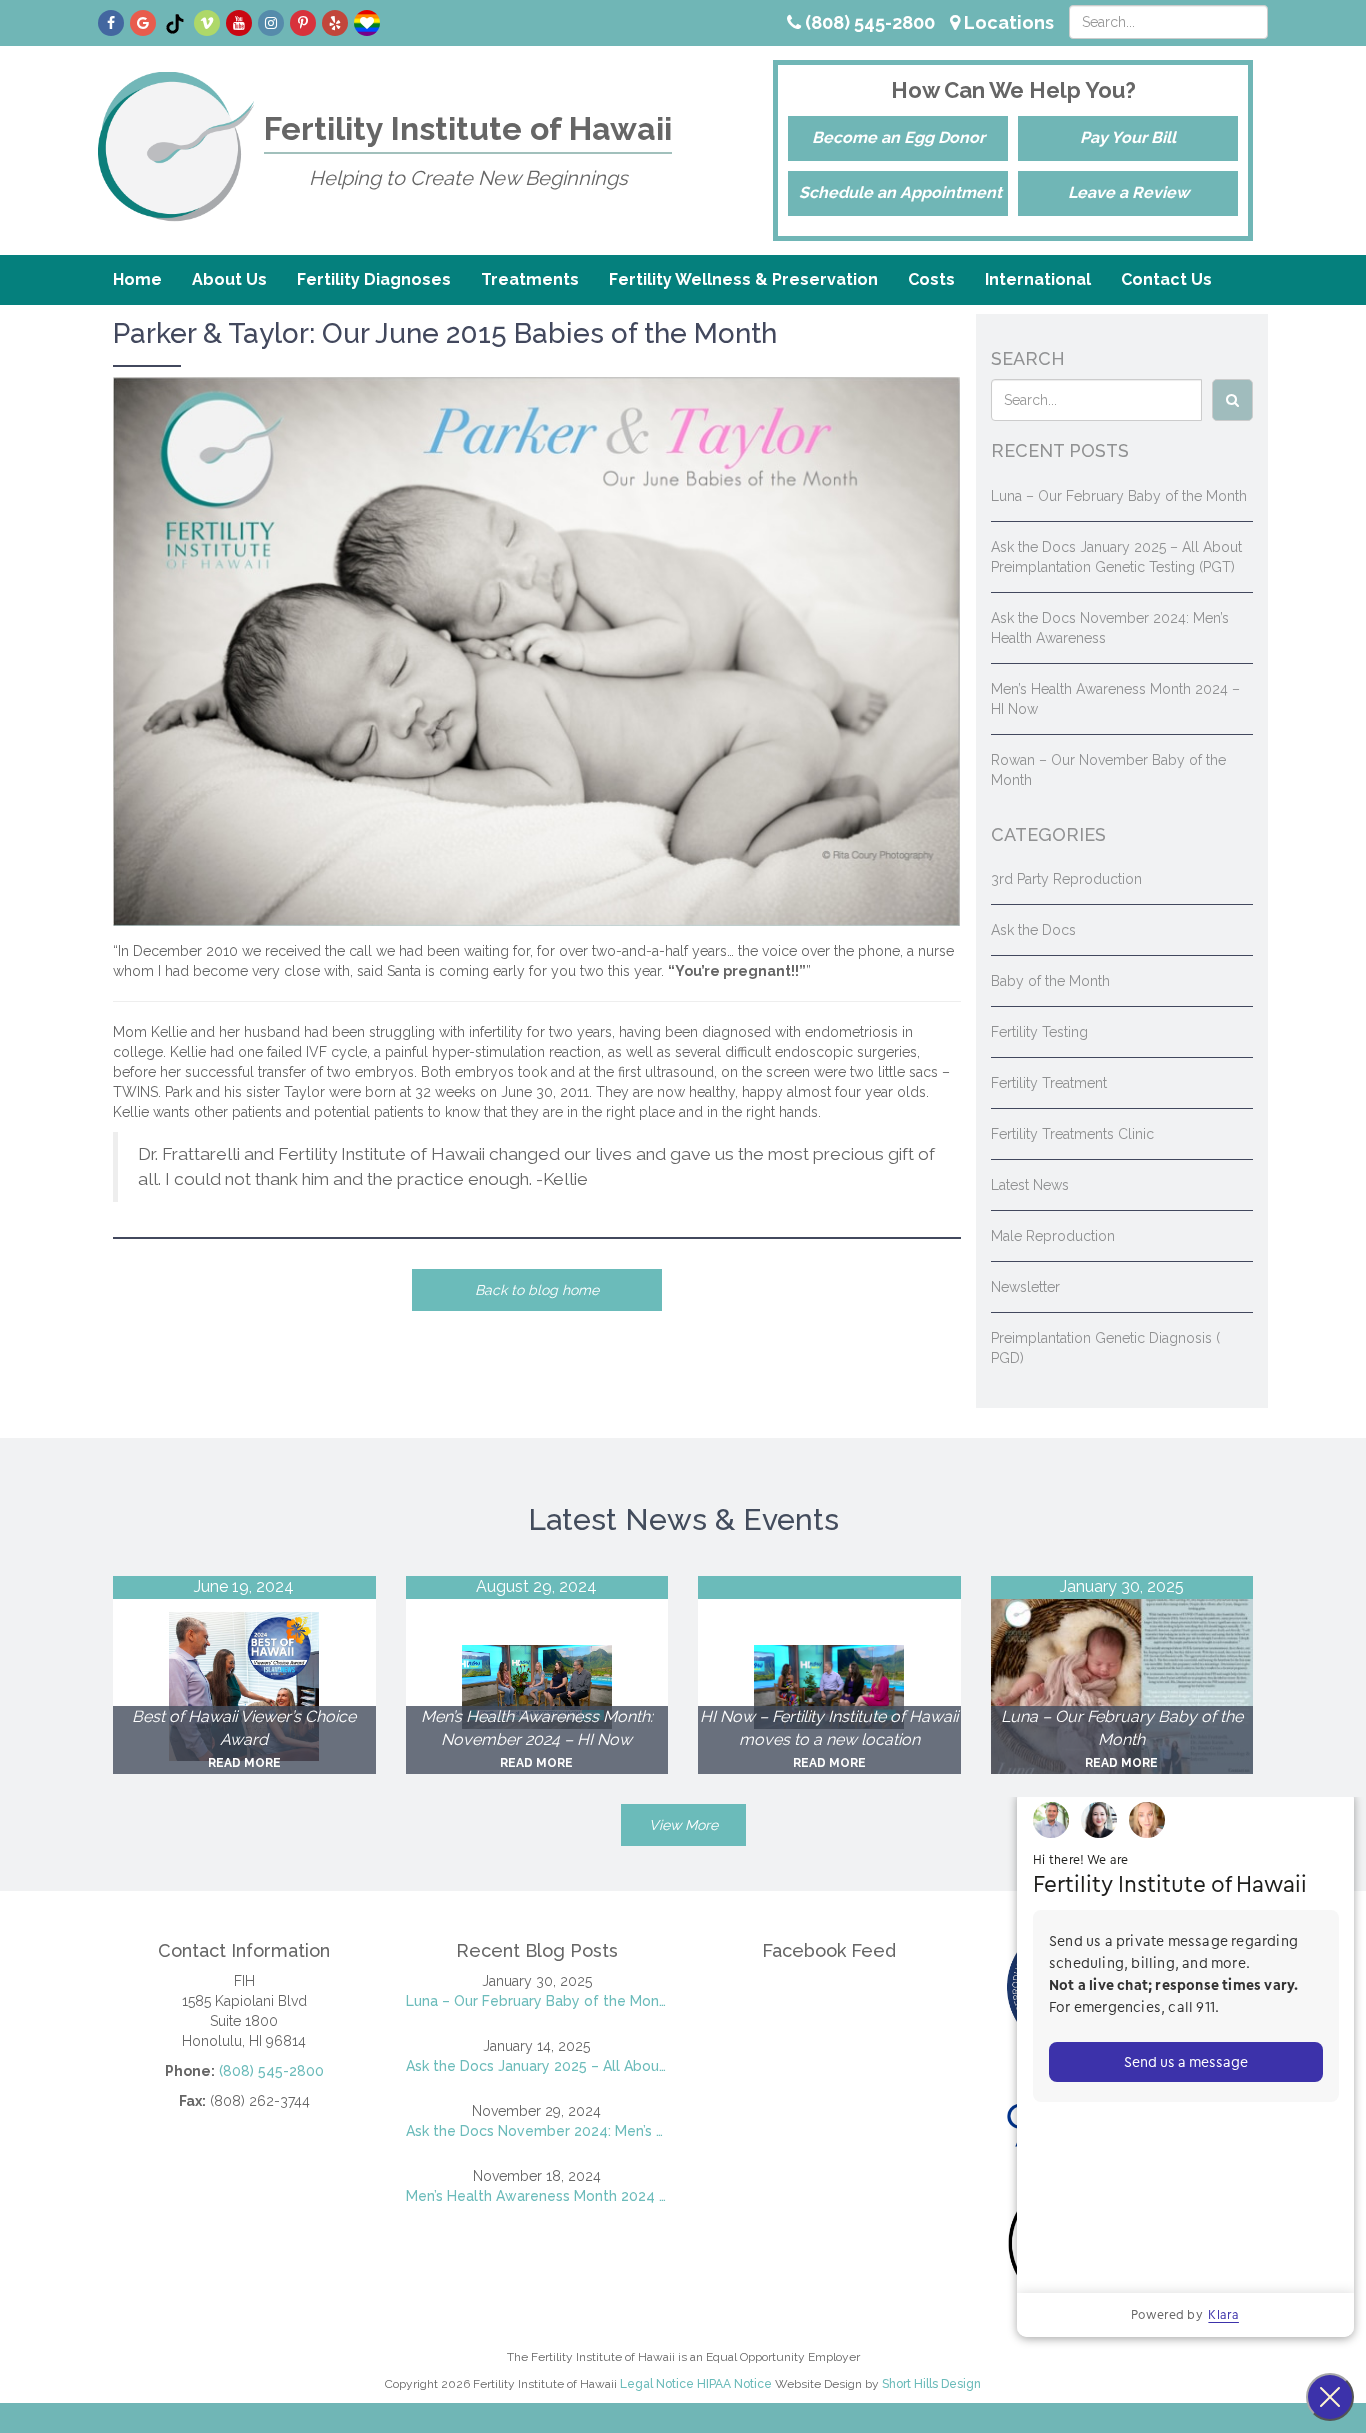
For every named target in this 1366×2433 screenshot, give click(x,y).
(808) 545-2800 (868, 22)
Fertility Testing (1039, 1032)
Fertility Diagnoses (374, 279)
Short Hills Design (931, 2384)
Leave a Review (1128, 192)
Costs (931, 279)
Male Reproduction (1053, 1236)
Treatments (530, 279)
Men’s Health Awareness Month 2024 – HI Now (537, 2196)
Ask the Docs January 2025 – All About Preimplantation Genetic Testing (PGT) (537, 2066)
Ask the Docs (1033, 930)
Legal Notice (657, 2384)
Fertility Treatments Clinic (1072, 1134)
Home (137, 279)
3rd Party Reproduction (1066, 879)
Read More (244, 1763)
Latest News (1030, 1185)
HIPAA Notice (734, 2384)
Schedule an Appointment (900, 192)
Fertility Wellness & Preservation (743, 279)
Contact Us (1166, 279)
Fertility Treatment (1049, 1083)
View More (683, 1825)
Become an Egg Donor (898, 137)
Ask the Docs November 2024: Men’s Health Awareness (537, 2131)
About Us (229, 279)
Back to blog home (537, 1290)
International (1038, 279)
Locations (1007, 22)
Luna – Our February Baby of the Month (1119, 496)
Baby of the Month (1050, 981)
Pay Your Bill (1128, 137)
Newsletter (1025, 1287)
